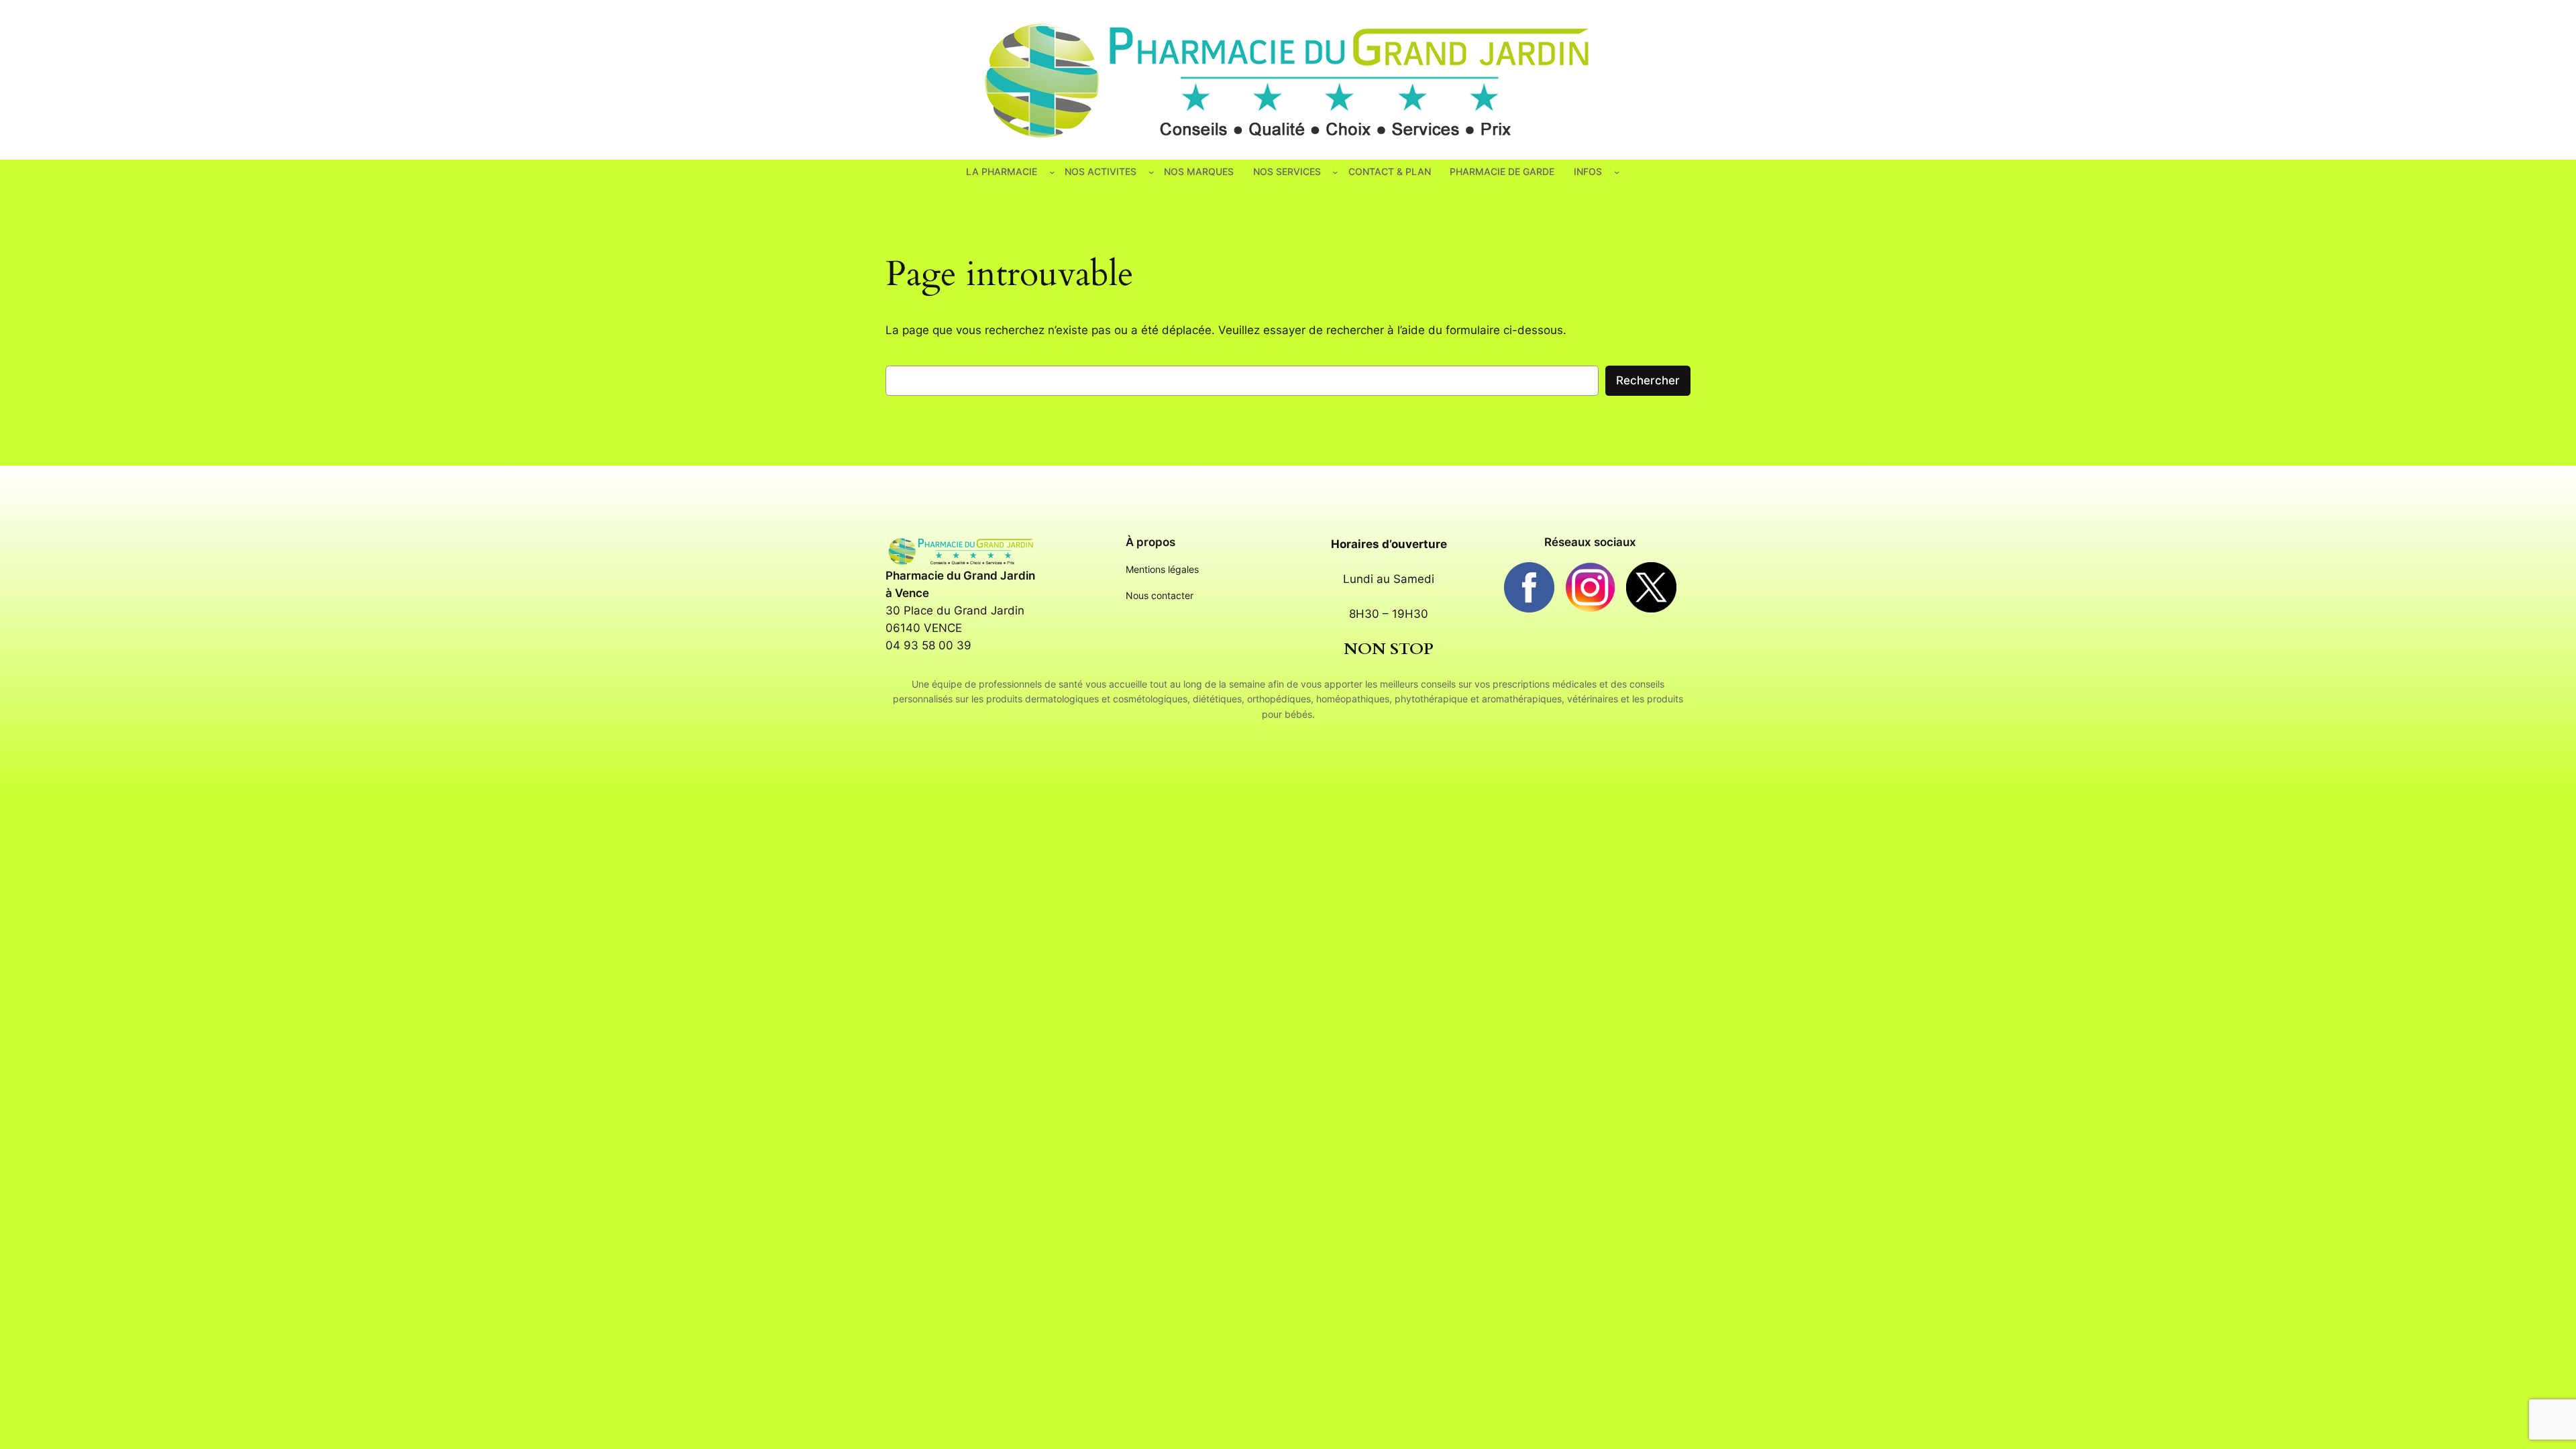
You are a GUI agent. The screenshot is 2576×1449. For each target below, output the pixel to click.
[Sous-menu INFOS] (1617, 172)
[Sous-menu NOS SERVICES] (1335, 172)
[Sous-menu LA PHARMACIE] (1052, 172)
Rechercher (1648, 380)
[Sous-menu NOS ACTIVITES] (1151, 172)
